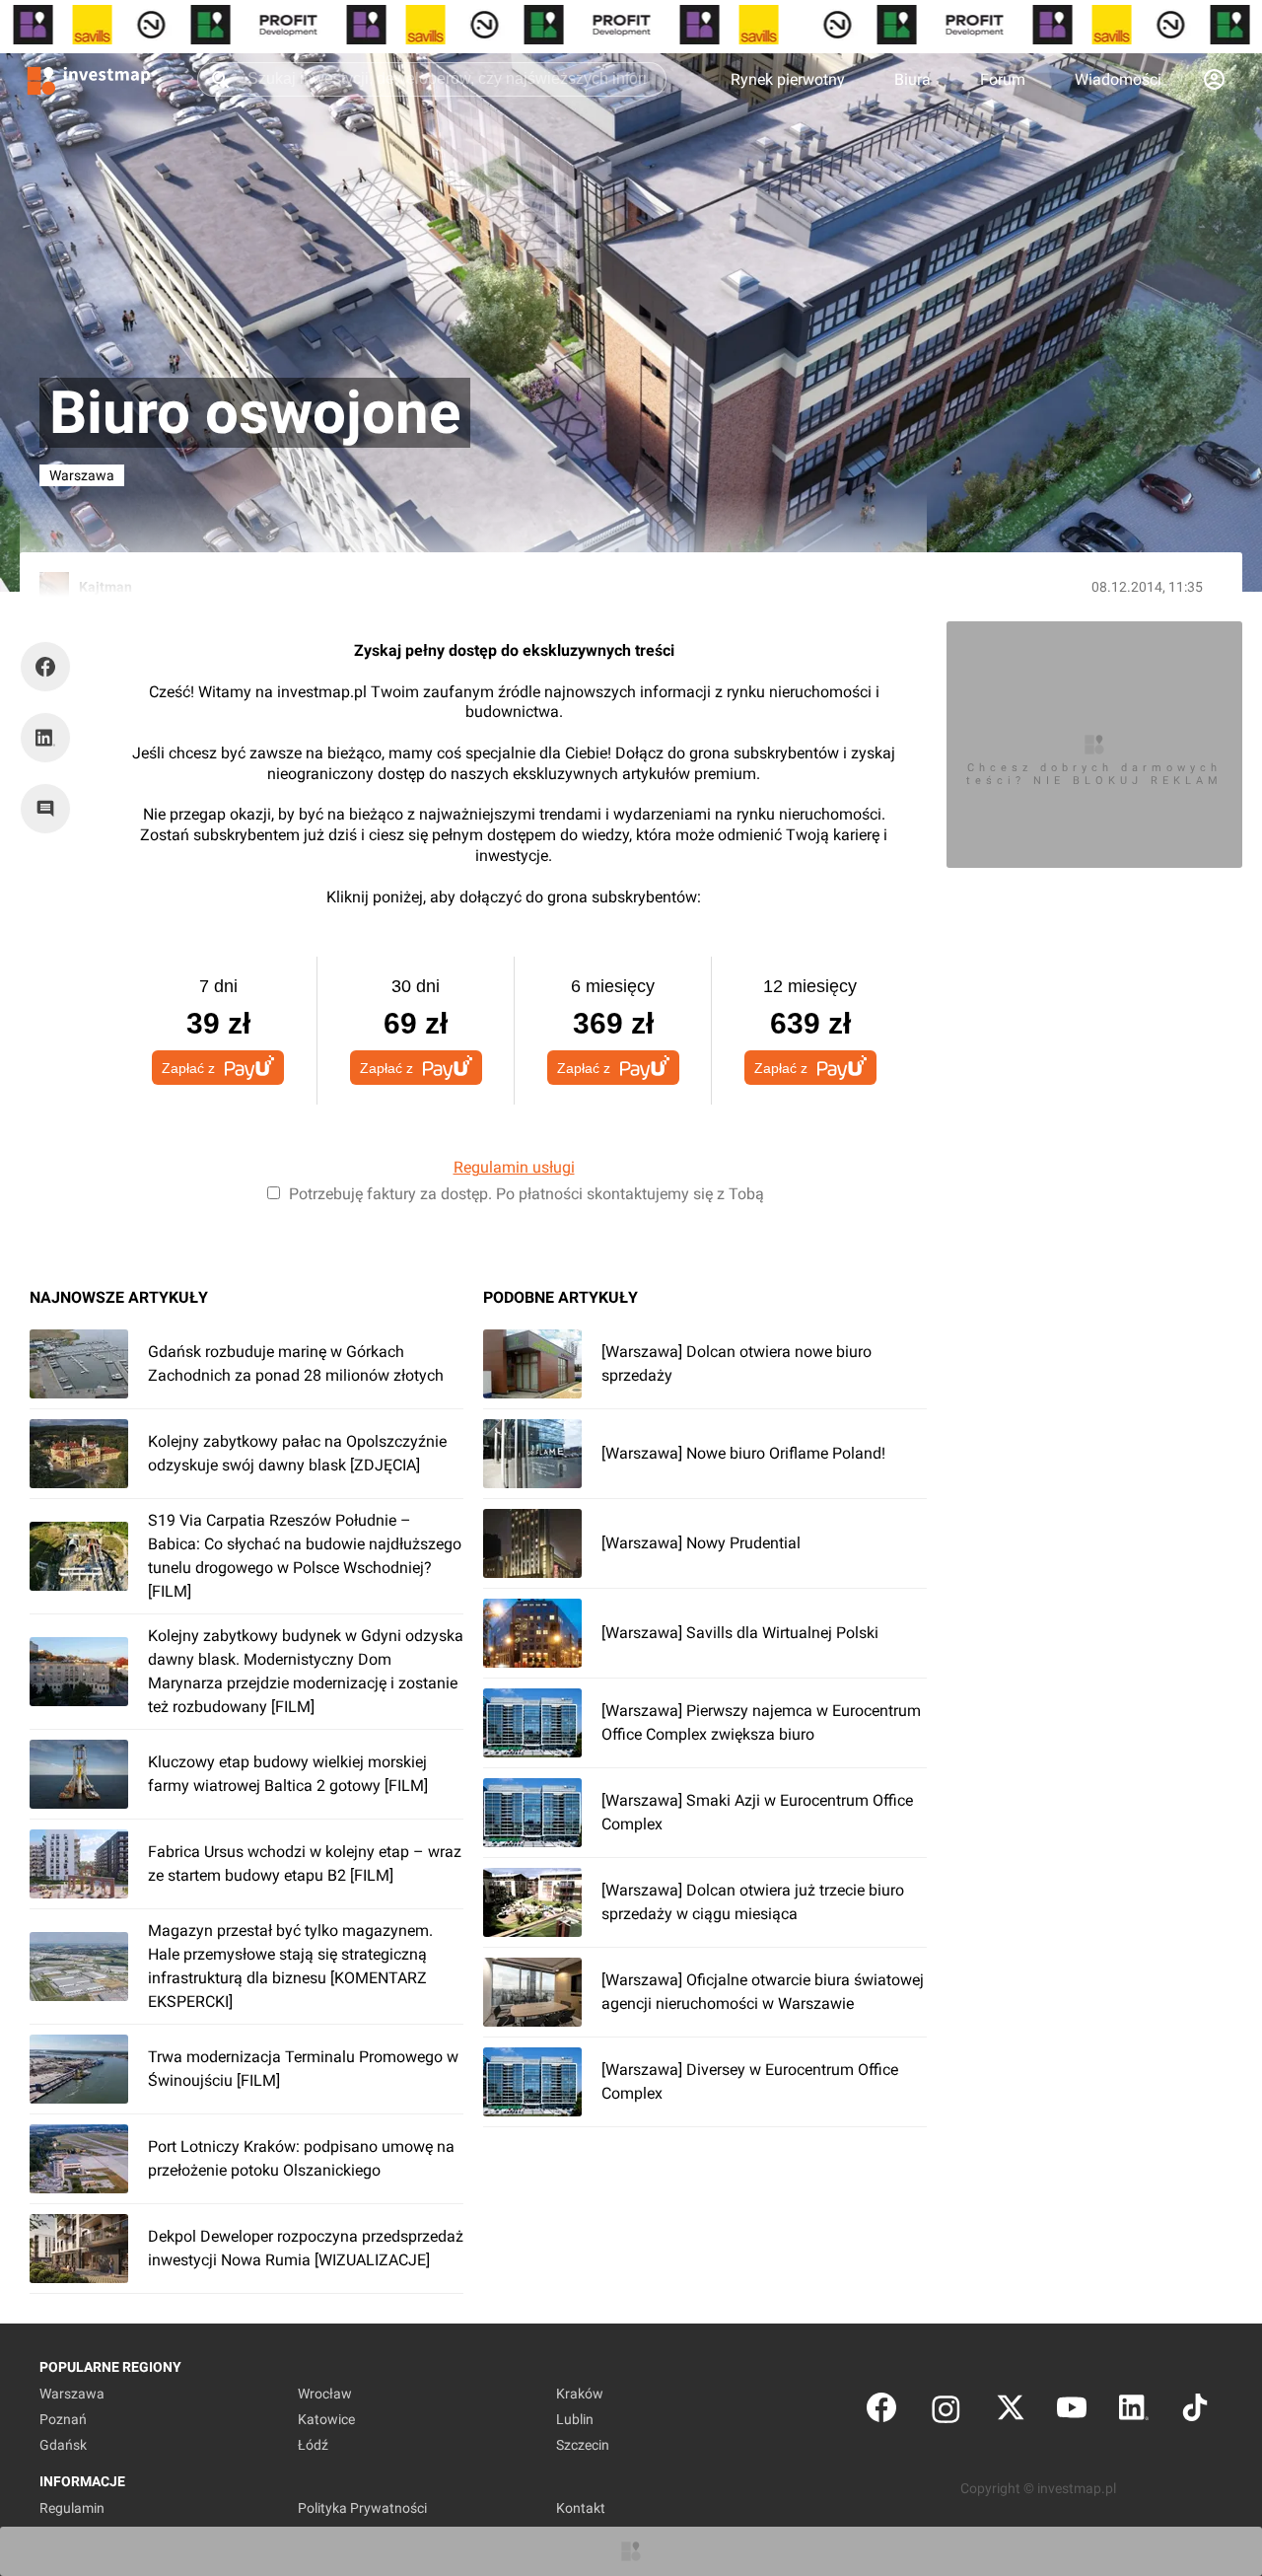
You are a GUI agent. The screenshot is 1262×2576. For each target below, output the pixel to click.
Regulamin (72, 2508)
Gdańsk (63, 2445)
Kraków (580, 2394)
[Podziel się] (50, 667)
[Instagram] (946, 2412)
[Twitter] (1011, 2412)
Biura (912, 79)
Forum (1003, 79)
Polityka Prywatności (362, 2508)
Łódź (313, 2445)
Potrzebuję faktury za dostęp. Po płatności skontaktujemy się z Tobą (526, 1194)
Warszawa (72, 2394)
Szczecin (583, 2445)
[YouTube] (1072, 2412)
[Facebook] (881, 2412)
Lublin (575, 2419)
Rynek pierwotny (788, 79)
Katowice (326, 2419)
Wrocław (325, 2394)
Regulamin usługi (514, 1167)
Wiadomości (1118, 79)
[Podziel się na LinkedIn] (45, 738)
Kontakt (581, 2508)
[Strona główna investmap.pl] (89, 79)
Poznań (63, 2419)
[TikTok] (1195, 2412)
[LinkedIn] (1134, 2412)
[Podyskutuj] (50, 809)
